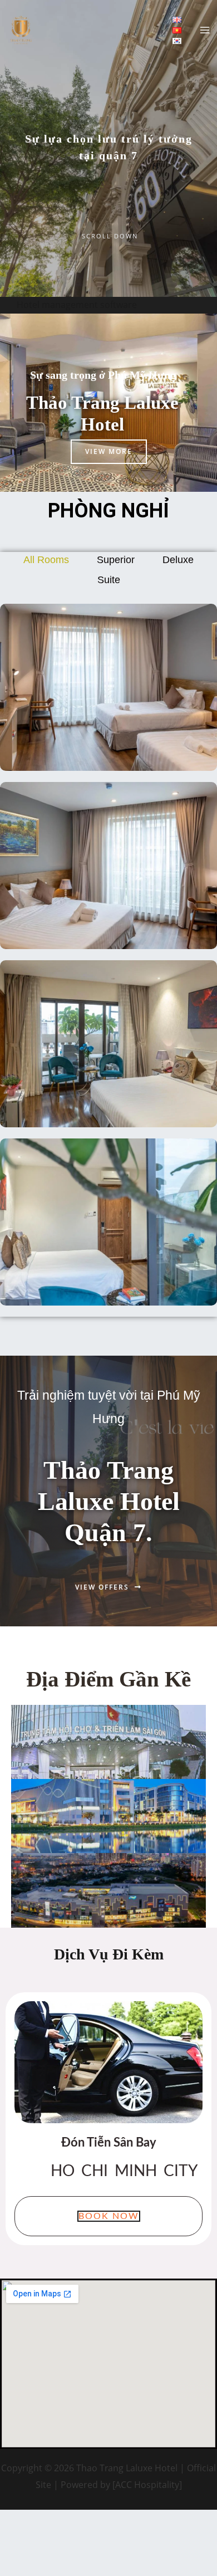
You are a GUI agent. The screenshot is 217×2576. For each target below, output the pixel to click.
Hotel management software (77, 305)
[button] (109, 2216)
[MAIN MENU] (205, 30)
